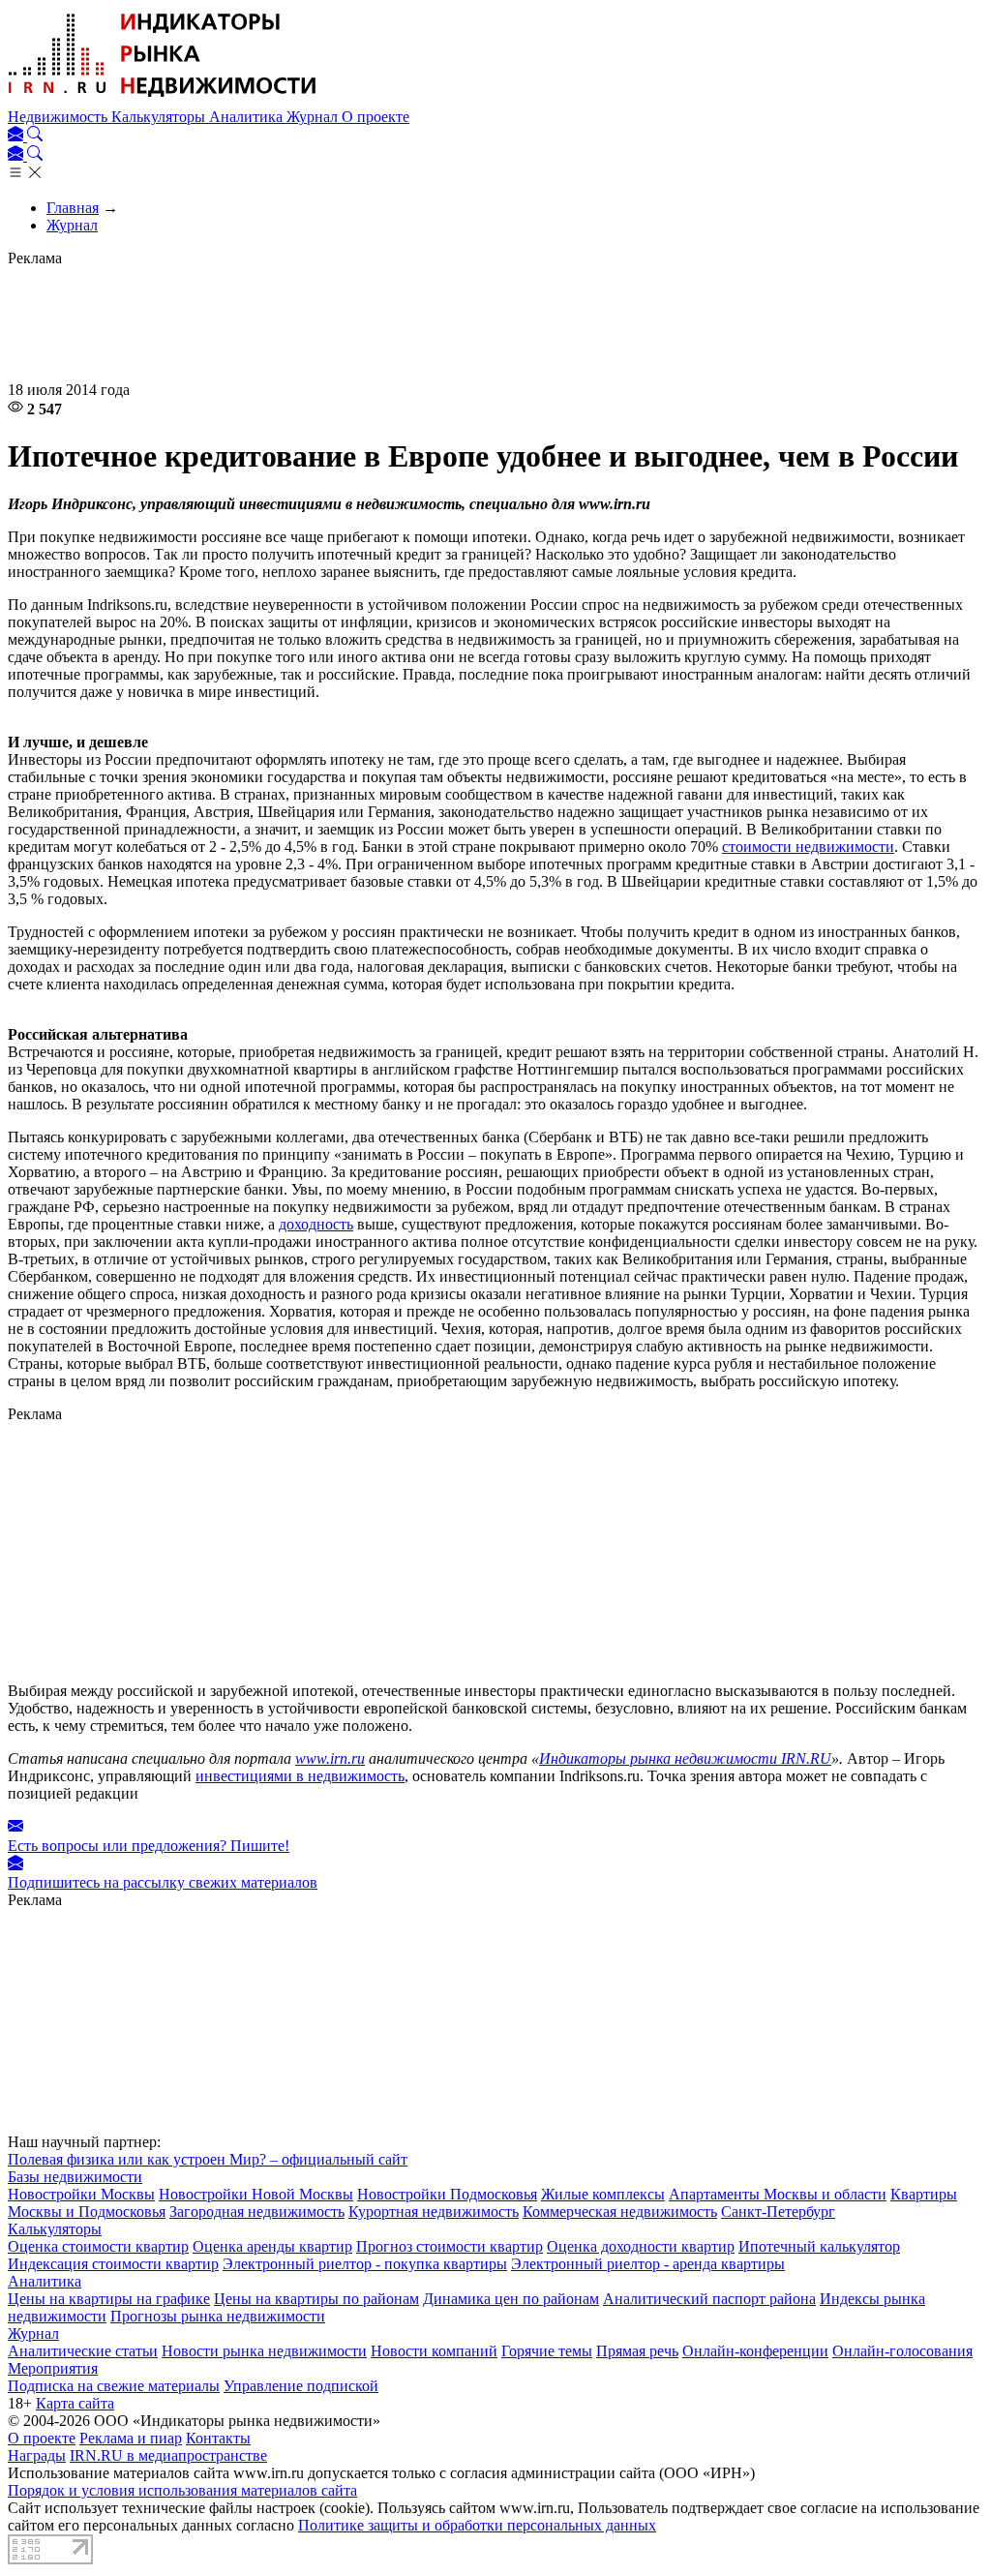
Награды (37, 2455)
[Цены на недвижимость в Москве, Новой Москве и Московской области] (163, 99)
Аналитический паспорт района (709, 2299)
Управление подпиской (301, 2386)
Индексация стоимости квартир (113, 2264)
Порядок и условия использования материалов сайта (182, 2490)
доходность (316, 1224)
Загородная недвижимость (257, 2212)
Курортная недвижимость (434, 2212)
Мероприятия (53, 2368)
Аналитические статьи (83, 2351)
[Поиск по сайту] (35, 136)
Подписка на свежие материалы (114, 2386)
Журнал (314, 117)
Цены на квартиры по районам (316, 2299)
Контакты (218, 2438)
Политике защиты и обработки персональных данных (477, 2525)
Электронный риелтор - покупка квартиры (365, 2264)
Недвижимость (60, 117)
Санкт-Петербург (778, 2212)
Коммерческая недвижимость (620, 2212)
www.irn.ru (330, 1758)
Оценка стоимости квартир (98, 2246)
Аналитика (248, 117)
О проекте (375, 117)
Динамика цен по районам (511, 2299)
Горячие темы (547, 2351)
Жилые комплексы (603, 2194)
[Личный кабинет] (17, 136)
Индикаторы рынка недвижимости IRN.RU (685, 1758)
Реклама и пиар (131, 2438)
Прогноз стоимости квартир (450, 2246)
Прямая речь (637, 2351)
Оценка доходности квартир (641, 2246)
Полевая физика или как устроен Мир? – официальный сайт (208, 2159)
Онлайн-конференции (755, 2351)
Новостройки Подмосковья (447, 2194)
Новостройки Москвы (81, 2194)
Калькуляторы (160, 117)
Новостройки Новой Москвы (256, 2194)
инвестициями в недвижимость (300, 1776)
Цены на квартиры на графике (109, 2299)
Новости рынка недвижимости (264, 2351)
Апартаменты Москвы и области (778, 2194)
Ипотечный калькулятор (819, 2246)
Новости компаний (434, 2351)
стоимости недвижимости (808, 847)
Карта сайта (75, 2403)
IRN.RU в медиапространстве (168, 2455)
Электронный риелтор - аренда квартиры (648, 2264)
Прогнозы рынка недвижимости (218, 2316)
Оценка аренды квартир (272, 2246)
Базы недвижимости (75, 2177)
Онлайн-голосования (902, 2351)
